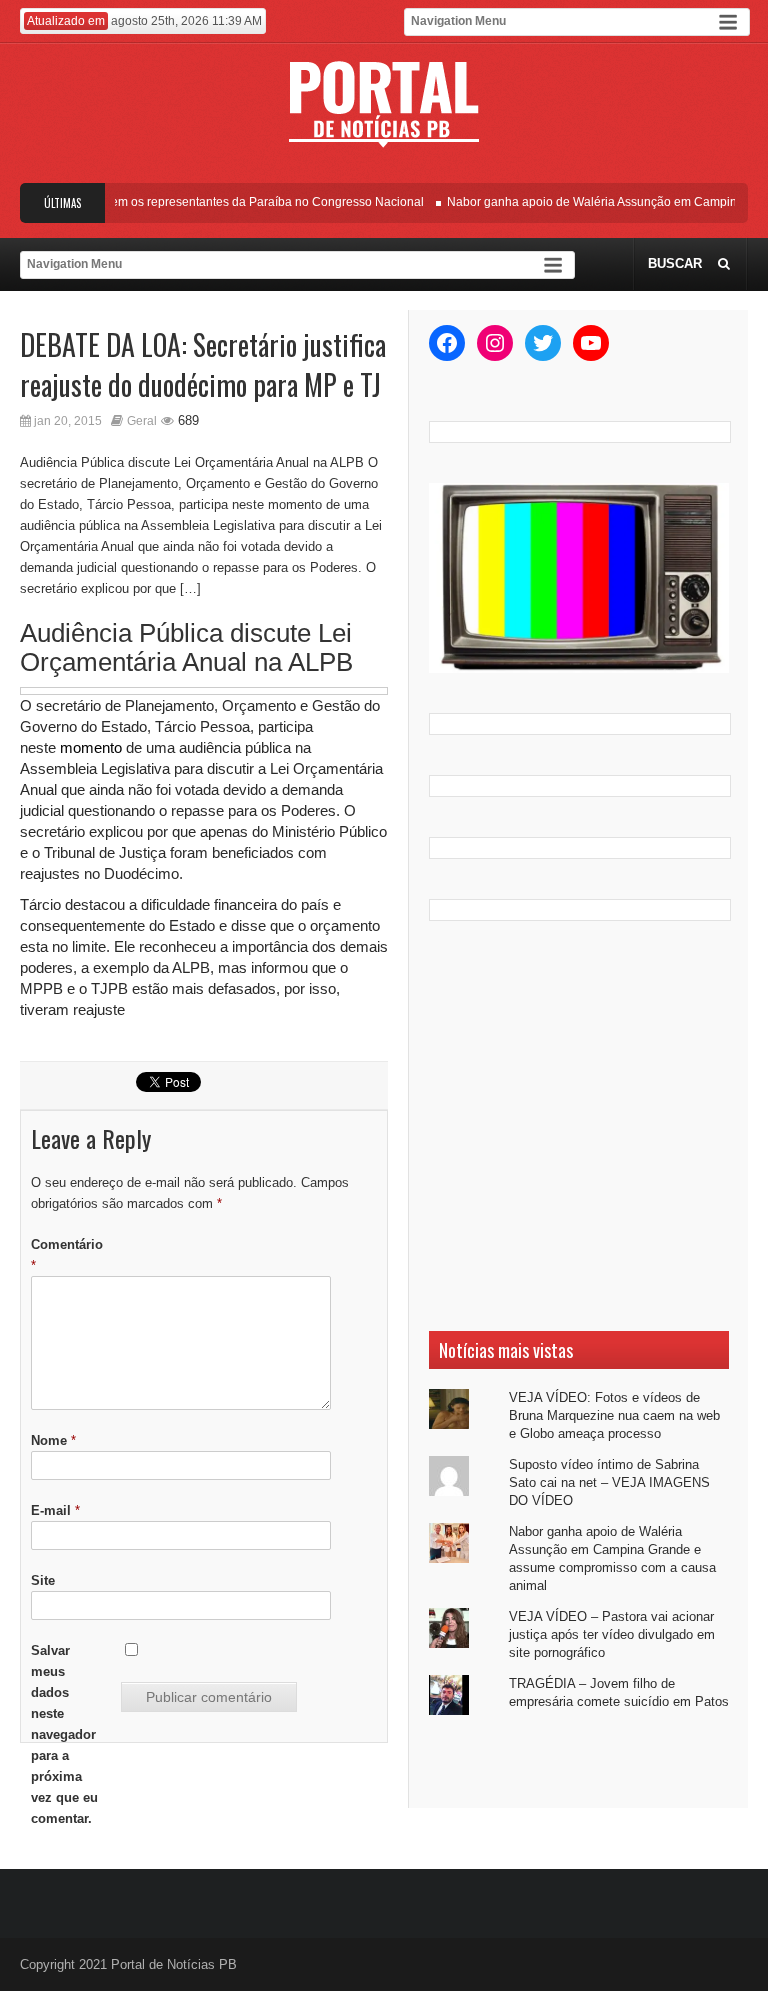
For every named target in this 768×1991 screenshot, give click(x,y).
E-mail (55, 1510)
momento (91, 747)
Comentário (67, 1255)
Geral (142, 421)
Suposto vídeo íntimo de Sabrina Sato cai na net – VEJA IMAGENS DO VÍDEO (609, 1482)
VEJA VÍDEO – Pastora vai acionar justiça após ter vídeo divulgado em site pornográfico (612, 1634)
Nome (53, 1440)
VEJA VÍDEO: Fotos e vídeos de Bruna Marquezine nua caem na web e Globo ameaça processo (614, 1415)
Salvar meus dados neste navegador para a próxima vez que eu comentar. (64, 1734)
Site (43, 1580)
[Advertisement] (579, 1126)
